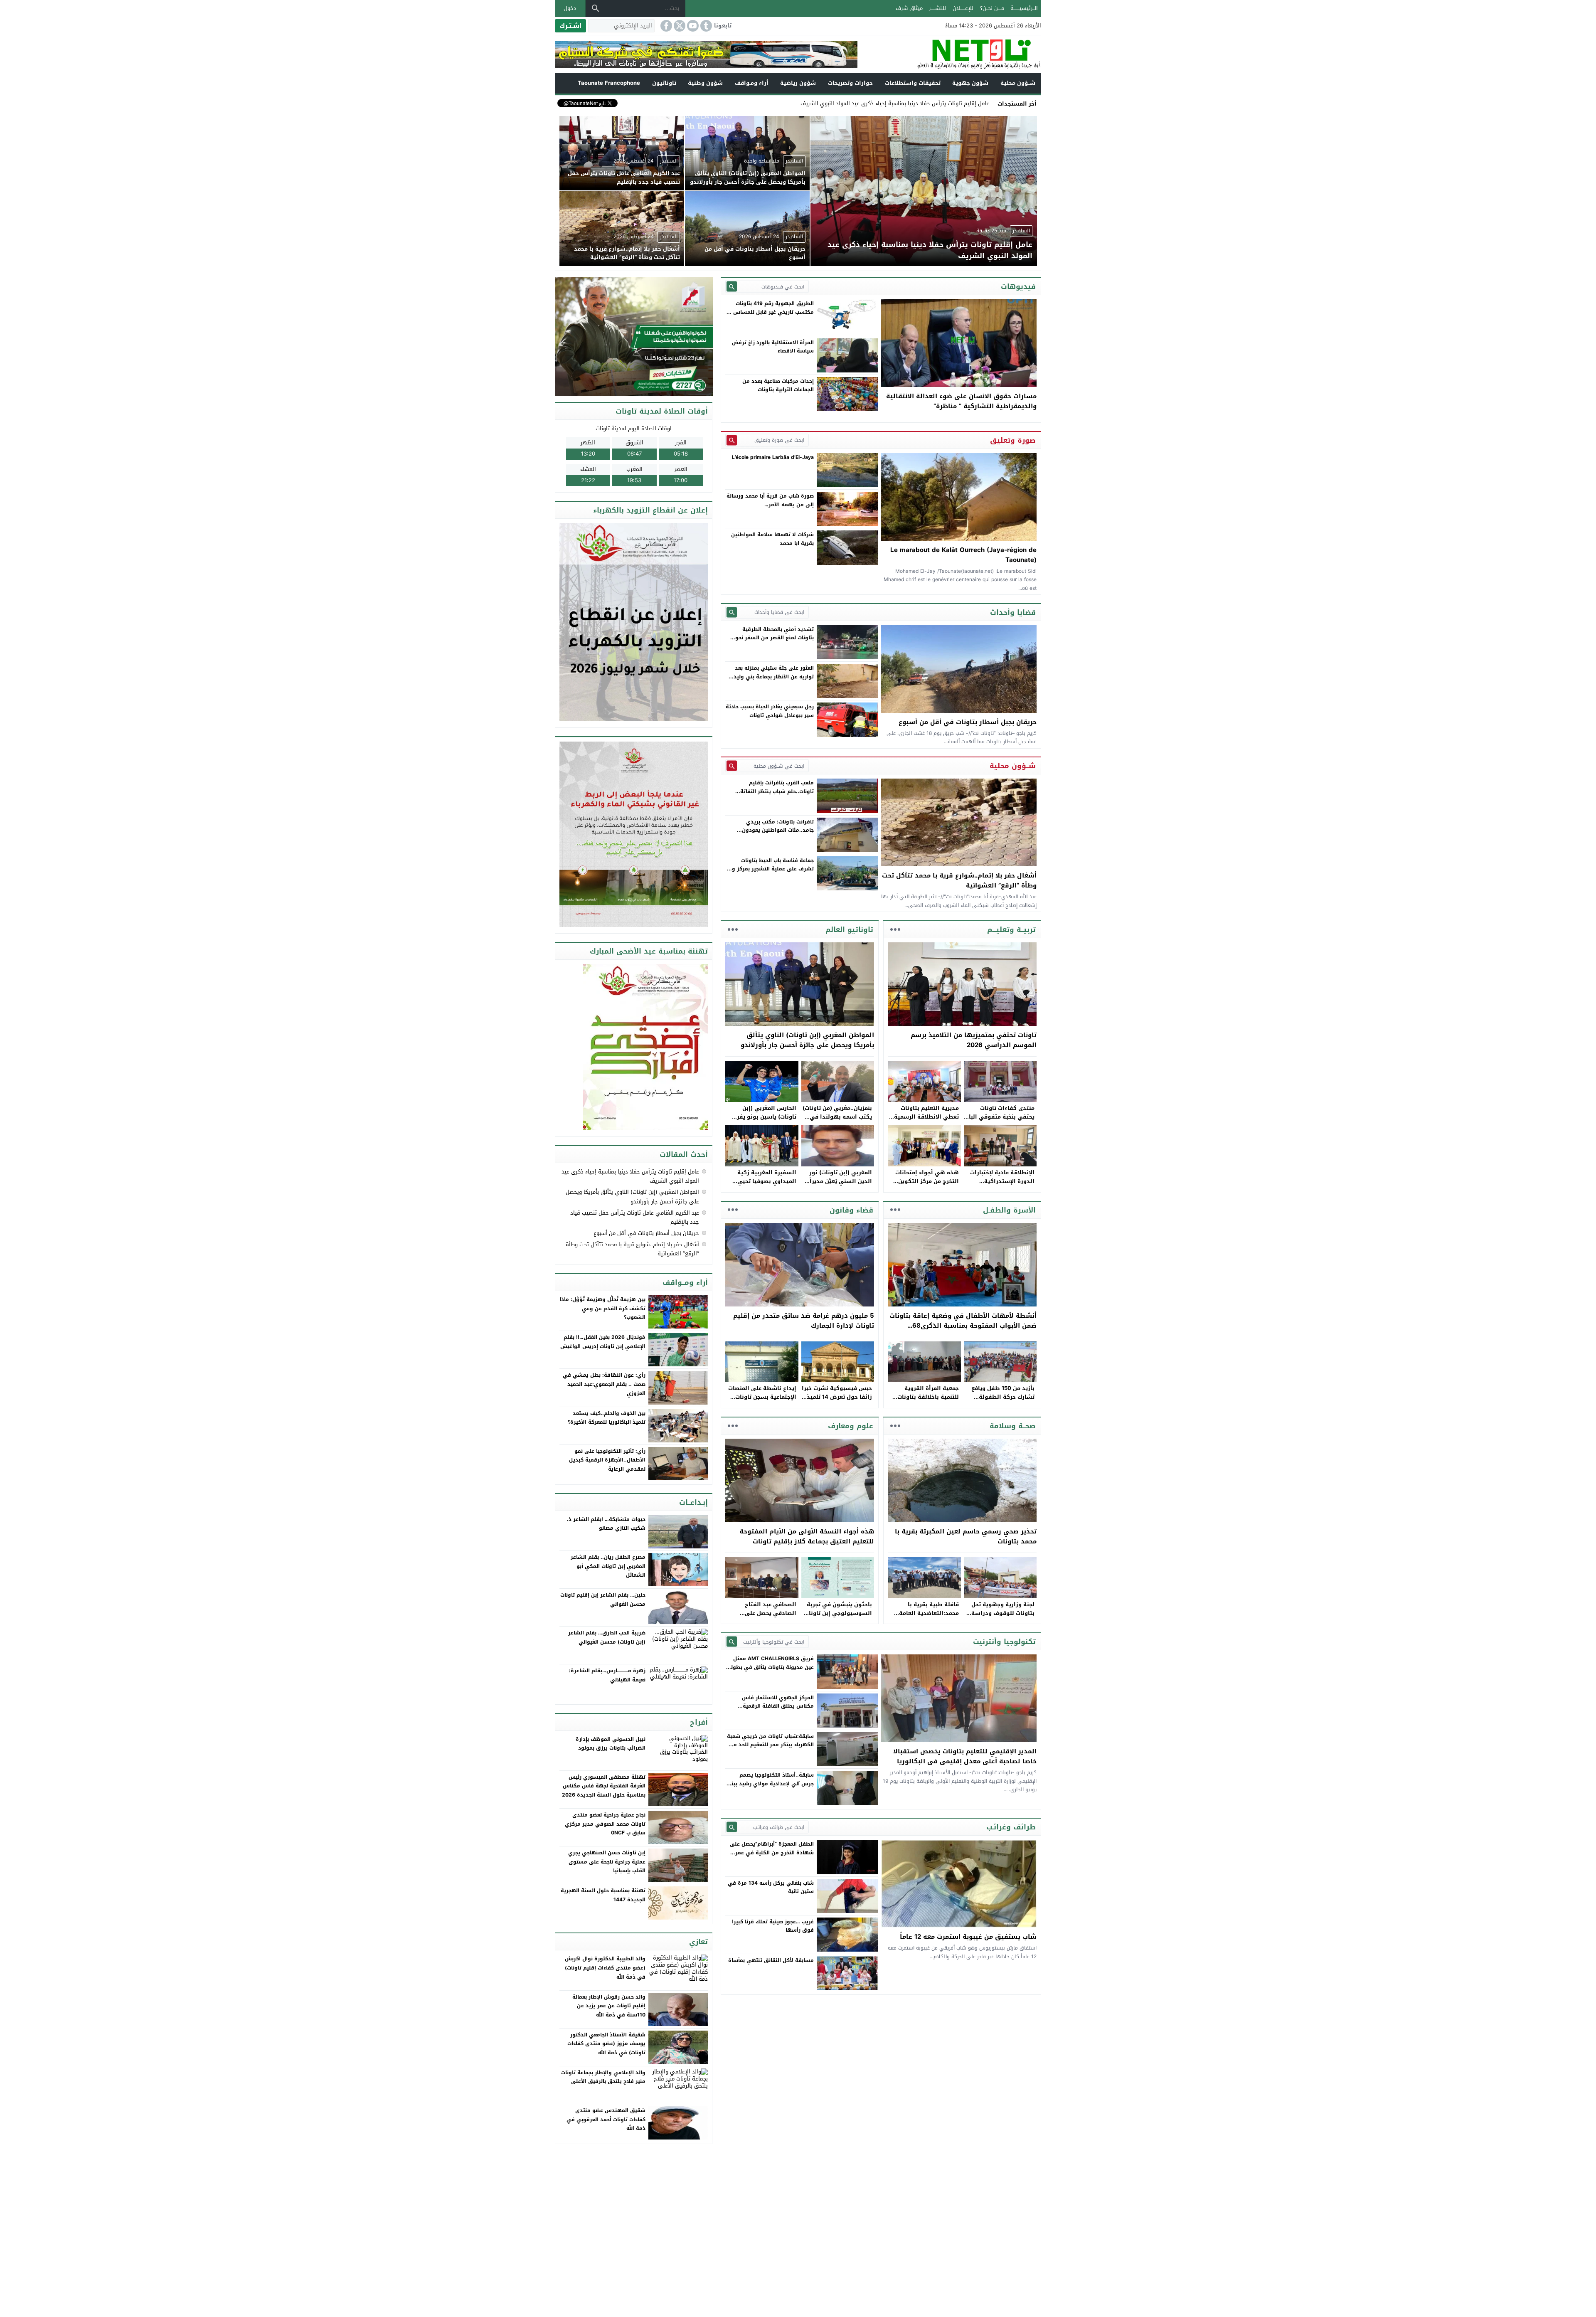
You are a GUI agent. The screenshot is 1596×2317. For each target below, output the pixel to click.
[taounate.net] (949, 54)
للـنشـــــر (937, 8)
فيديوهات (1018, 286)
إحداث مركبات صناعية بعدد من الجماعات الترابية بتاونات (778, 385)
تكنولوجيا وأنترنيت (1004, 1642)
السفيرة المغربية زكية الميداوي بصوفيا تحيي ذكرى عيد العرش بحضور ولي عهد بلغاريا (765, 1185)
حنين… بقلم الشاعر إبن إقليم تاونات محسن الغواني (603, 1600)
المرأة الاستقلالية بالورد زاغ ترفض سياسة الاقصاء (773, 347)
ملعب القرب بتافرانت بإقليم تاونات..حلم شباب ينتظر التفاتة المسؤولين (777, 791)
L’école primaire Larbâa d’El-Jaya (773, 457)
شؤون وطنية (705, 83)
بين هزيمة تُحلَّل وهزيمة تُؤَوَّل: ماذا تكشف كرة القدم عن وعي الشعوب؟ (602, 1308)
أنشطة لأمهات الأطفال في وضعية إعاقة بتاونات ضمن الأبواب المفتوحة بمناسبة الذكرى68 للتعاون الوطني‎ (963, 1326)
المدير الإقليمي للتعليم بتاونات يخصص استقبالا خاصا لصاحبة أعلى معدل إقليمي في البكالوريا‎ (965, 1756)
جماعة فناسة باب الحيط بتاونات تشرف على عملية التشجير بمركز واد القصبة (771, 869)
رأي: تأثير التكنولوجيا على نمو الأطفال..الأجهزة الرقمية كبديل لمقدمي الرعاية (607, 1460)
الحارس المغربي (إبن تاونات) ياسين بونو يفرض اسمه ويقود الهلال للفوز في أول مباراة (763, 1121)
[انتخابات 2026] (634, 337)
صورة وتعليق (1013, 440)
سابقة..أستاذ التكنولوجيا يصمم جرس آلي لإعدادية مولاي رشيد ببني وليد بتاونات (770, 1783)
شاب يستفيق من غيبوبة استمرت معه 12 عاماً (968, 1937)
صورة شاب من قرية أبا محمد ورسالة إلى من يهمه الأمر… (770, 500)
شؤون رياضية (798, 83)
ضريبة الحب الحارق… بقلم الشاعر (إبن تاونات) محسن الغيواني (607, 1637)
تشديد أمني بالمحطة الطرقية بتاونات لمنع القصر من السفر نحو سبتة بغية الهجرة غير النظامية (775, 638)
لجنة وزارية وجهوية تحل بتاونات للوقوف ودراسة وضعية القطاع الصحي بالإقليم (1003, 1617)
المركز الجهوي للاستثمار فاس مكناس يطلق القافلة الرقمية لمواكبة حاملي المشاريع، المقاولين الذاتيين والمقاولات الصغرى (772, 1710)
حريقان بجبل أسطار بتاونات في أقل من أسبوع (968, 722)
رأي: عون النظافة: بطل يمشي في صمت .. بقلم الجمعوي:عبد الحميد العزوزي (604, 1384)
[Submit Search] (732, 287)
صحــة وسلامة (1013, 1426)
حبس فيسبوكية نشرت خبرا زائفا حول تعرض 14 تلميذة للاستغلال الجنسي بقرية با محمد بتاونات (837, 1401)
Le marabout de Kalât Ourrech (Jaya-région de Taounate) (963, 555)
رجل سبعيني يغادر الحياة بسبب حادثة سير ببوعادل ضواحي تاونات (770, 711)
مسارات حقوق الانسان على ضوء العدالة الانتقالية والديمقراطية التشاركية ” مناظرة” (961, 401)
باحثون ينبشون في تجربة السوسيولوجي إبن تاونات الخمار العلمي (838, 1613)
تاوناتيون (664, 83)
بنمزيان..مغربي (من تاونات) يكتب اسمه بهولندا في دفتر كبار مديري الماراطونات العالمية (837, 1121)
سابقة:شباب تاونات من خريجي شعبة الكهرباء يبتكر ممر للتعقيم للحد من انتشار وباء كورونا (770, 1745)
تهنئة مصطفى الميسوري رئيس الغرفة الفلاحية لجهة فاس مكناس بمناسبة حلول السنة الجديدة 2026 (604, 1786)
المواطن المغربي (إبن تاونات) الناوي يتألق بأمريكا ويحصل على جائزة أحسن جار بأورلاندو (807, 1040)
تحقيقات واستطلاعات (913, 83)
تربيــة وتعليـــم (1011, 929)
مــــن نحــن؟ (992, 8)
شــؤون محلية (1018, 83)
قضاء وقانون (851, 1210)
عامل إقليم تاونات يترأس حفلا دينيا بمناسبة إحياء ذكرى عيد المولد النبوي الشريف (630, 1176)
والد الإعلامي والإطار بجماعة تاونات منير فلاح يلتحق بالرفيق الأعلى (603, 2077)
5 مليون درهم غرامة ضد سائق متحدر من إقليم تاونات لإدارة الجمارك (804, 1321)
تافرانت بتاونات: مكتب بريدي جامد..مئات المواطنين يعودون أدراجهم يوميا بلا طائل (778, 830)
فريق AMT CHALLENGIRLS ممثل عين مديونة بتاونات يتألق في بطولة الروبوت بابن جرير (771, 1667)
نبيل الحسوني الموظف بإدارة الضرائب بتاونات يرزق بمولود (611, 1744)
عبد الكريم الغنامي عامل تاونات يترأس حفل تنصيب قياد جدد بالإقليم (635, 1217)
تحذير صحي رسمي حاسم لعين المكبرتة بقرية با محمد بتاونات (966, 1536)
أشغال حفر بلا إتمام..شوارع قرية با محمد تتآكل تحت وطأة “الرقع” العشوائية (959, 880)
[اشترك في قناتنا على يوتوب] (692, 26)
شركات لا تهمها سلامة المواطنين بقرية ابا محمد (772, 539)
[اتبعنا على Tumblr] (705, 26)
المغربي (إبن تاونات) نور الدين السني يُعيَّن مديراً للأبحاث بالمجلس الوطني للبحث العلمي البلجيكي (840, 1185)
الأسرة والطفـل (1009, 1210)
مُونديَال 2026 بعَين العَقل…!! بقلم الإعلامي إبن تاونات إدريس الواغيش (603, 1342)
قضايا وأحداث (1013, 612)
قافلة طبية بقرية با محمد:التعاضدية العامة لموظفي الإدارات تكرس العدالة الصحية (927, 1617)
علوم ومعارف (851, 1426)
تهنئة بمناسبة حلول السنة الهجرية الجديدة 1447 (603, 1895)
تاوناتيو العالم (849, 929)
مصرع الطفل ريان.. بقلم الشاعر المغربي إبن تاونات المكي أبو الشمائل (608, 1566)
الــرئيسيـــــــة (1024, 8)
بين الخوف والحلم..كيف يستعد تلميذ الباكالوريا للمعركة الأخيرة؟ (607, 1418)
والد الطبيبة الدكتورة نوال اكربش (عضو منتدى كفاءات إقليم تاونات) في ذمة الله (605, 1968)
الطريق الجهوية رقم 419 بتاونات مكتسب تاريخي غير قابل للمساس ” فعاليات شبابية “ (772, 312)
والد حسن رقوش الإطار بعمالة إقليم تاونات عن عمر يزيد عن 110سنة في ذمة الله (609, 2006)
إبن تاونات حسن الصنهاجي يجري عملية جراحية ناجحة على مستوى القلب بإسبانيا (607, 1862)
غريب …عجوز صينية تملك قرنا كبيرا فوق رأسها (773, 1926)
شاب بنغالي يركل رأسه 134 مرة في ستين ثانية (771, 1887)
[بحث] (596, 8)
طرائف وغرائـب (1011, 1827)
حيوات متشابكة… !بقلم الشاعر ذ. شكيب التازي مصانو (606, 1524)
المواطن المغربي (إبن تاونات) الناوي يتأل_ (940, 103)
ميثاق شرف (909, 8)
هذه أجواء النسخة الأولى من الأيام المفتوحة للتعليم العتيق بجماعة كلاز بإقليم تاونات (807, 1536)
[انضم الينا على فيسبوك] (665, 26)
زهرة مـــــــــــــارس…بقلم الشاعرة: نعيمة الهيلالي (607, 1675)
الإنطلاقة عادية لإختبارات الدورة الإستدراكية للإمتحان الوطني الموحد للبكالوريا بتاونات (1002, 1185)
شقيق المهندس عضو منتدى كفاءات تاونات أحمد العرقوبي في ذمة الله (606, 2119)
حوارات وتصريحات (850, 83)
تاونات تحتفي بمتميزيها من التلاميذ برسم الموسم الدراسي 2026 (974, 1040)
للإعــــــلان (963, 8)
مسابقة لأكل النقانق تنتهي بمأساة (771, 1960)
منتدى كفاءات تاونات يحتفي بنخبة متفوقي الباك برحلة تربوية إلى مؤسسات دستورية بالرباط (999, 1121)
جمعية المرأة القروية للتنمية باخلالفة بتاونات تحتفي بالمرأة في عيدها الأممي (927, 1401)
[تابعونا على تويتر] (679, 26)
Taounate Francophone (609, 83)
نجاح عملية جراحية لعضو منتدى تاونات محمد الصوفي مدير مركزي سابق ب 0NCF (605, 1824)
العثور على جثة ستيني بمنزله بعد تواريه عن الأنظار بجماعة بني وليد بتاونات (774, 677)
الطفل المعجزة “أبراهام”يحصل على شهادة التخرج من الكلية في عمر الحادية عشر (772, 1852)
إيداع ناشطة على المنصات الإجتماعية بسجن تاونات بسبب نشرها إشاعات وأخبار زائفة (762, 1401)
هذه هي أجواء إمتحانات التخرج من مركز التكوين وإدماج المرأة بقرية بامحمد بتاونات (924, 1185)
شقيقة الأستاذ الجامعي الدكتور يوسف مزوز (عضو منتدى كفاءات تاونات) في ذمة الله (606, 2044)
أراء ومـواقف (752, 83)
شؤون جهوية (970, 83)
